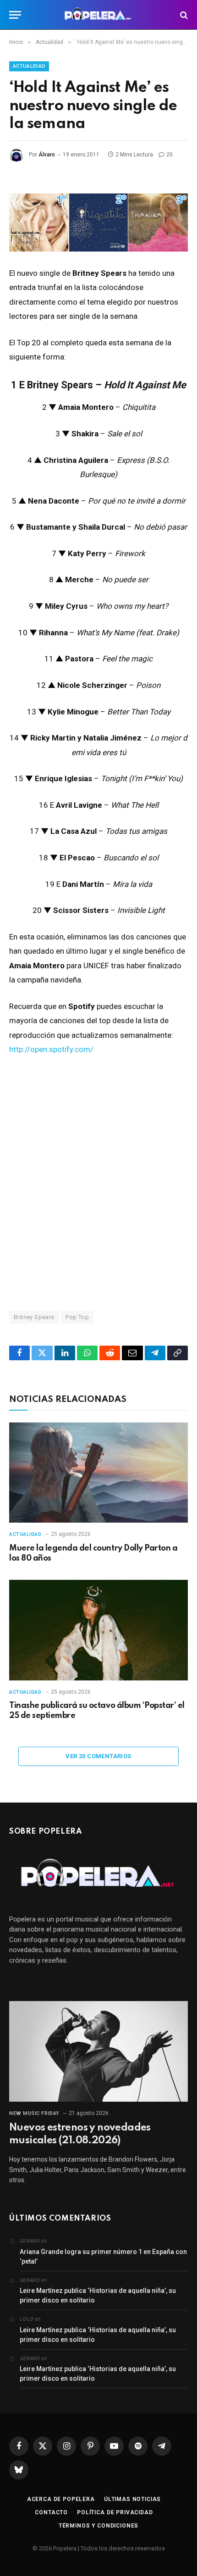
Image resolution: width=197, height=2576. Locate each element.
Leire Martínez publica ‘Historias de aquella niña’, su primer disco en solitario (98, 2295)
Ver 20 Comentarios (98, 1756)
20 (170, 155)
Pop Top (77, 1317)
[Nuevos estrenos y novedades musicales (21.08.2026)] (98, 2051)
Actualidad (29, 66)
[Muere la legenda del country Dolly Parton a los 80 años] (98, 1473)
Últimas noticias (132, 2499)
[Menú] (15, 15)
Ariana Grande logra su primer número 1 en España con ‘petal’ (103, 2257)
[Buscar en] (183, 15)
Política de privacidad (115, 2512)
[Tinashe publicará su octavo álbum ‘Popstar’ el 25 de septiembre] (98, 1630)
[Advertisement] (98, 1183)
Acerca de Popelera (61, 2499)
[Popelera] (99, 15)
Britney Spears (34, 1317)
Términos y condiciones (98, 2526)
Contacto (51, 2512)
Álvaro (47, 155)
